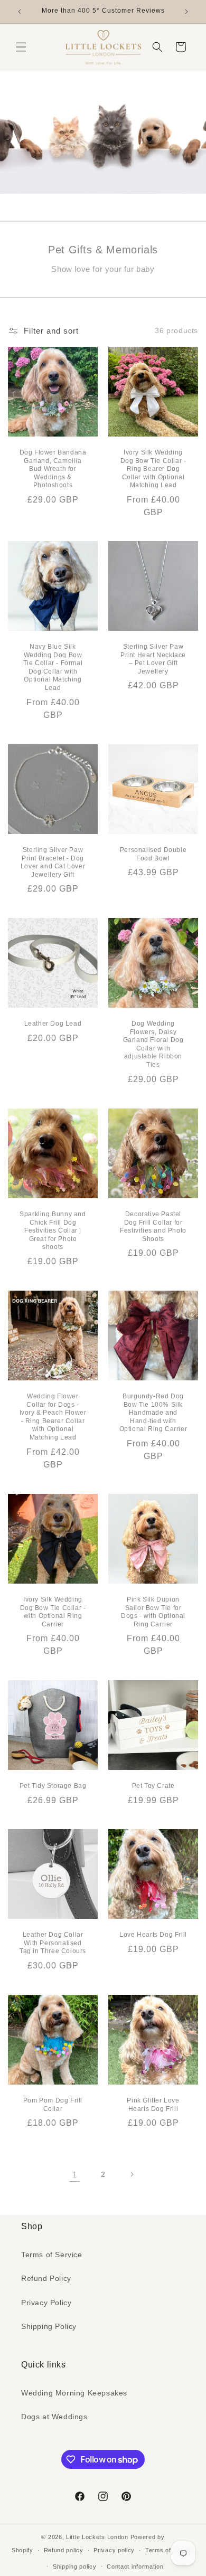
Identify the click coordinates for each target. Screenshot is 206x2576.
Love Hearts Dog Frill (153, 1935)
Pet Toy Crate (153, 1786)
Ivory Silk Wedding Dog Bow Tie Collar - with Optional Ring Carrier (53, 1612)
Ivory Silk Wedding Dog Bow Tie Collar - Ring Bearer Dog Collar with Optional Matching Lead (153, 469)
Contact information (135, 2566)
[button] (21, 47)
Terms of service (170, 2550)
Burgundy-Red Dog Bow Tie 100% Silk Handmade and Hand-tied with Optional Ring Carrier (153, 1413)
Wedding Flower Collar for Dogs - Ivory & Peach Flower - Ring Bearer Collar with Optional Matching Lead (53, 1417)
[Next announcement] (186, 12)
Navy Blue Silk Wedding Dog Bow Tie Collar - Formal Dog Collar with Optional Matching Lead (53, 667)
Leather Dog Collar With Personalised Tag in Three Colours (53, 1943)
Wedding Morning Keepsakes (74, 2393)
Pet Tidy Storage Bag (53, 1786)
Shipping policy (75, 2566)
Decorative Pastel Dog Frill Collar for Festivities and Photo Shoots (153, 1227)
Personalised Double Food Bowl (153, 854)
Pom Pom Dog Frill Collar (53, 2105)
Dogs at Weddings (54, 2417)
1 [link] (75, 2175)
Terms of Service (52, 2255)
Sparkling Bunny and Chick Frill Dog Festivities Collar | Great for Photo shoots (53, 1230)
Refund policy (64, 2550)
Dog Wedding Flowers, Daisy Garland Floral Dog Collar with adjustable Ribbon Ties (153, 1044)
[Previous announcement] (20, 12)
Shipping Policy (49, 2326)
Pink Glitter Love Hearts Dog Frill (153, 2105)
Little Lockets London (97, 2537)
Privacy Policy (46, 2303)
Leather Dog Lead (53, 1024)
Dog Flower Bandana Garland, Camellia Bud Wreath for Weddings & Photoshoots (53, 469)
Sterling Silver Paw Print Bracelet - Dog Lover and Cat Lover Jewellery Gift (53, 862)
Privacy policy (114, 2550)
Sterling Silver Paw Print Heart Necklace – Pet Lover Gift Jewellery (153, 659)
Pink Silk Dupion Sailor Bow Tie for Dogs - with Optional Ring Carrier (153, 1612)
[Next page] (132, 2174)
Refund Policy (46, 2278)
